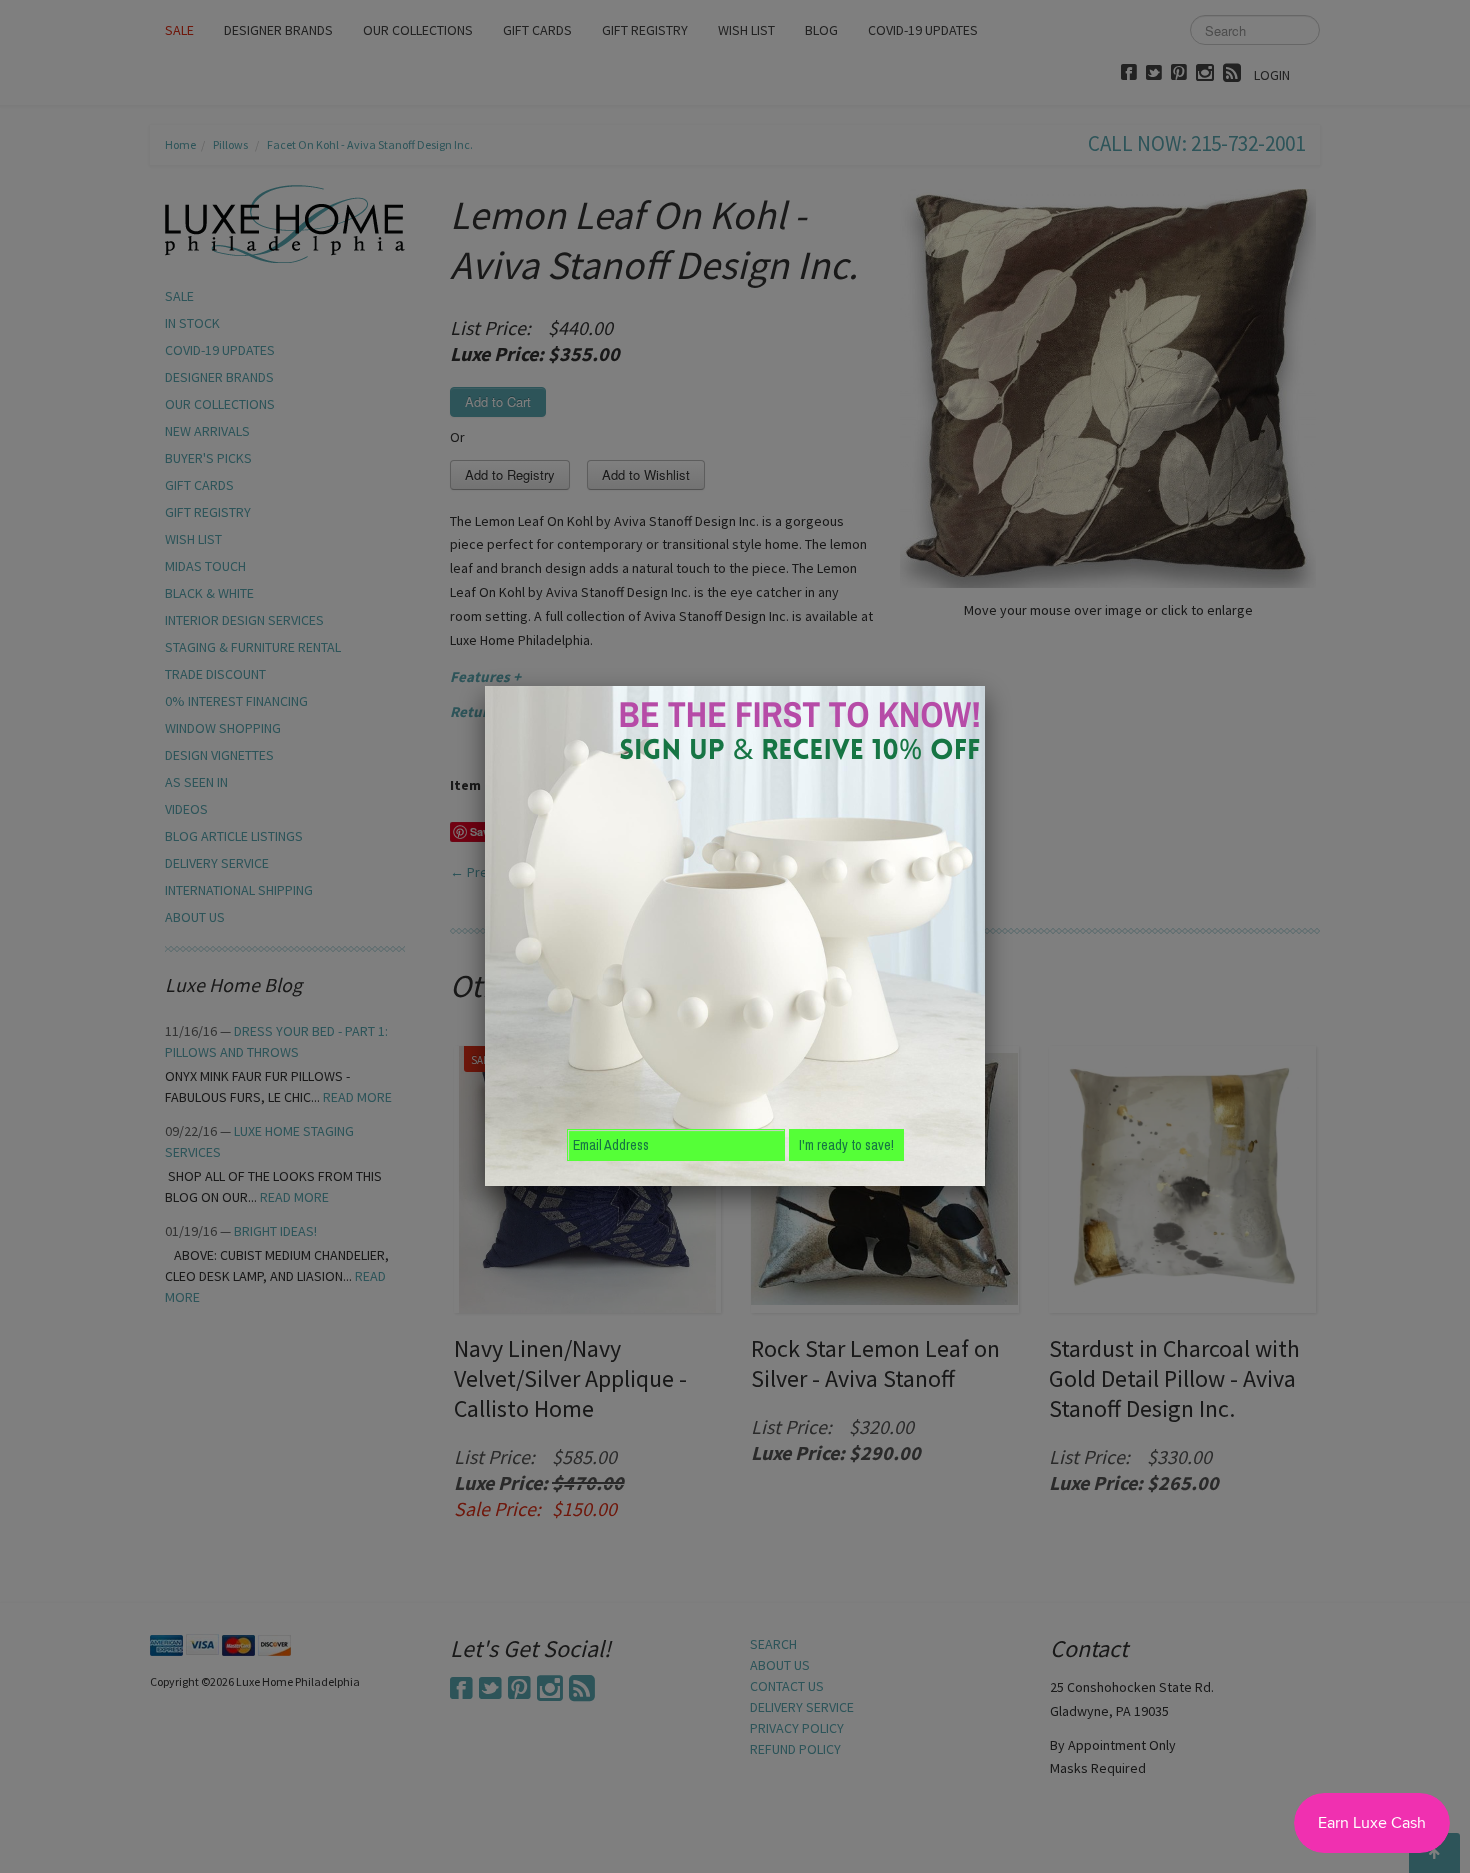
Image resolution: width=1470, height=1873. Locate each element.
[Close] (985, 686)
